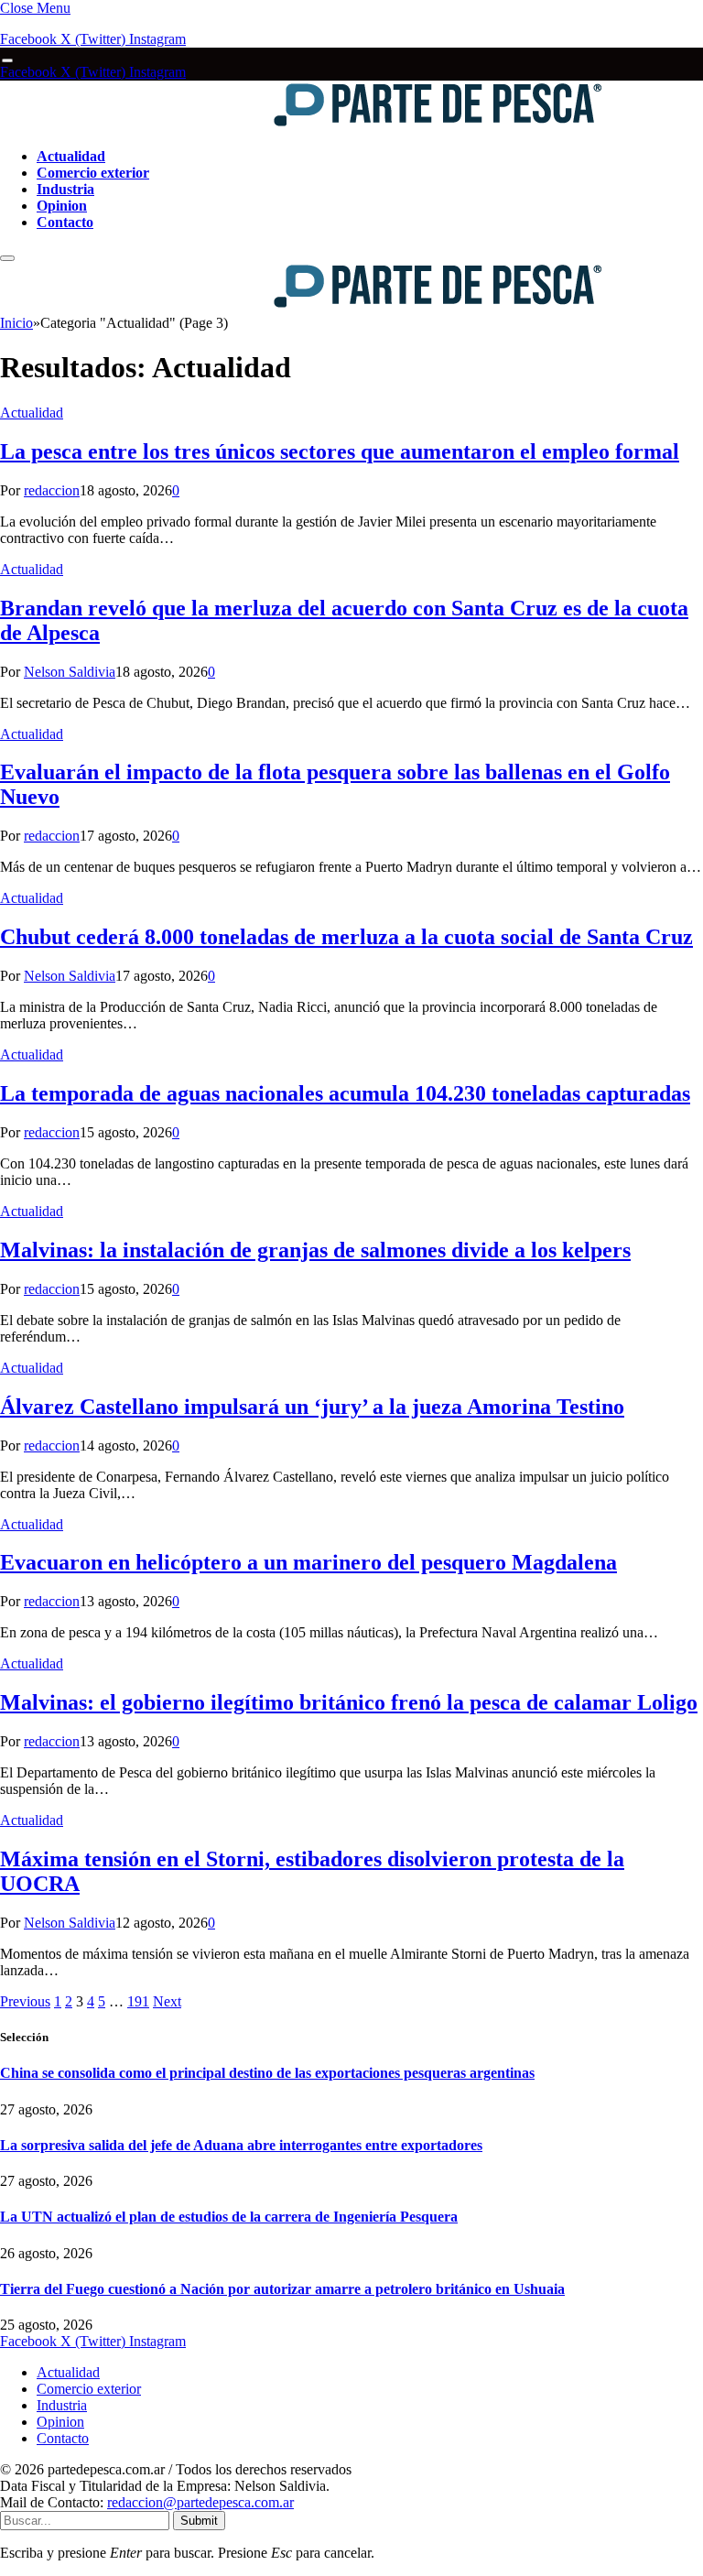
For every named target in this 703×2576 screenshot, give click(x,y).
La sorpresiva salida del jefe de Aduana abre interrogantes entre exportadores (241, 2145)
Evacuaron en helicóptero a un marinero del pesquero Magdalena (308, 1562)
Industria (65, 189)
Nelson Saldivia (70, 672)
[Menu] (7, 61)
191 (138, 2001)
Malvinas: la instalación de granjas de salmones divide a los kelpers (315, 1250)
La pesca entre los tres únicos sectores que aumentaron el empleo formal (340, 451)
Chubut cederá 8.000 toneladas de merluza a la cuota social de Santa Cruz (346, 937)
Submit (199, 2521)
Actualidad (71, 156)
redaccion (52, 490)
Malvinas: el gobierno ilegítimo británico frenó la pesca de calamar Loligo (349, 1702)
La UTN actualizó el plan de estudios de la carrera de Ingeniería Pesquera (229, 2217)
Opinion (62, 206)
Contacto (65, 222)
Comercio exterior (93, 173)
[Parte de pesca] (303, 125)
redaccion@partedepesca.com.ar (200, 2502)
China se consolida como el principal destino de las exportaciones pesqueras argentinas (267, 2073)
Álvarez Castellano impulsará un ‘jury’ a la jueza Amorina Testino (312, 1407)
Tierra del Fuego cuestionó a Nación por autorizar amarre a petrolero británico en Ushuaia (282, 2289)
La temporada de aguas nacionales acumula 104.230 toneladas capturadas (345, 1093)
